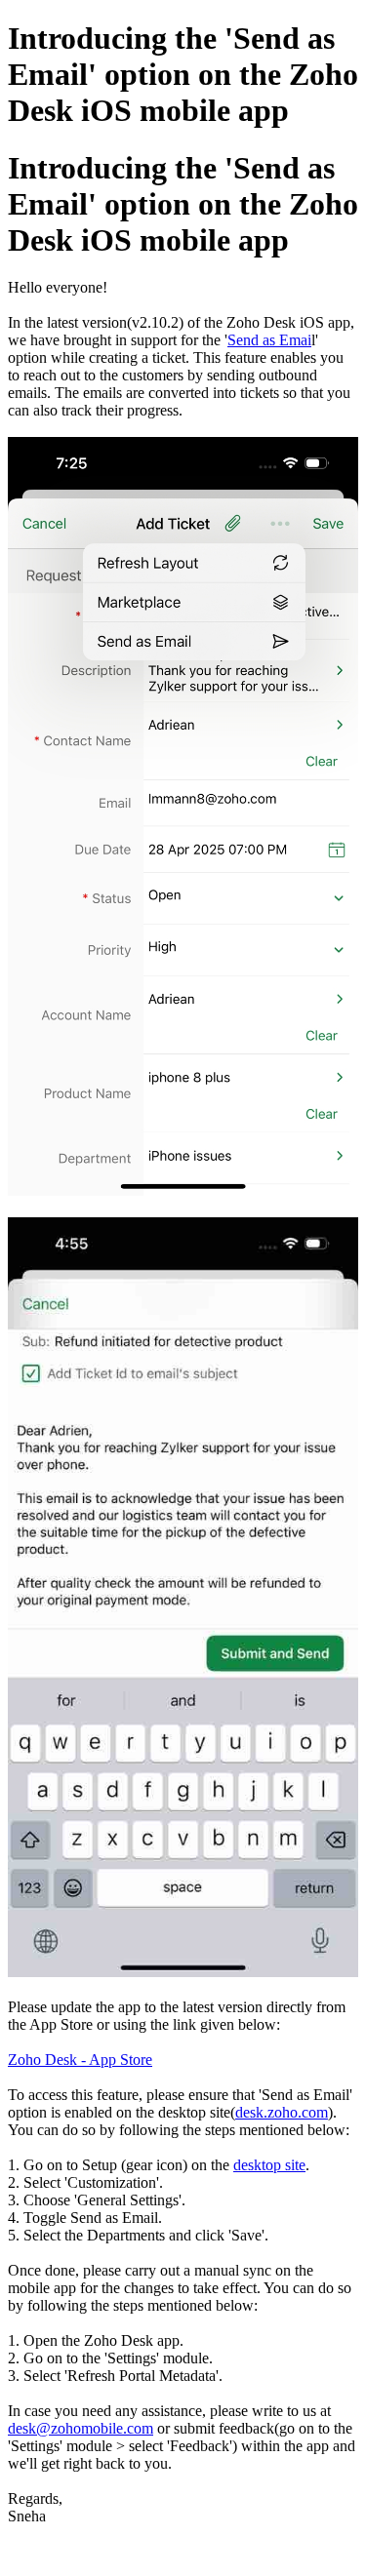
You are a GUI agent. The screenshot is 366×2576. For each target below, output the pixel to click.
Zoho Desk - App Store (80, 2060)
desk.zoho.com (282, 2112)
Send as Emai (269, 340)
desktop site (269, 2165)
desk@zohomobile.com (81, 2428)
